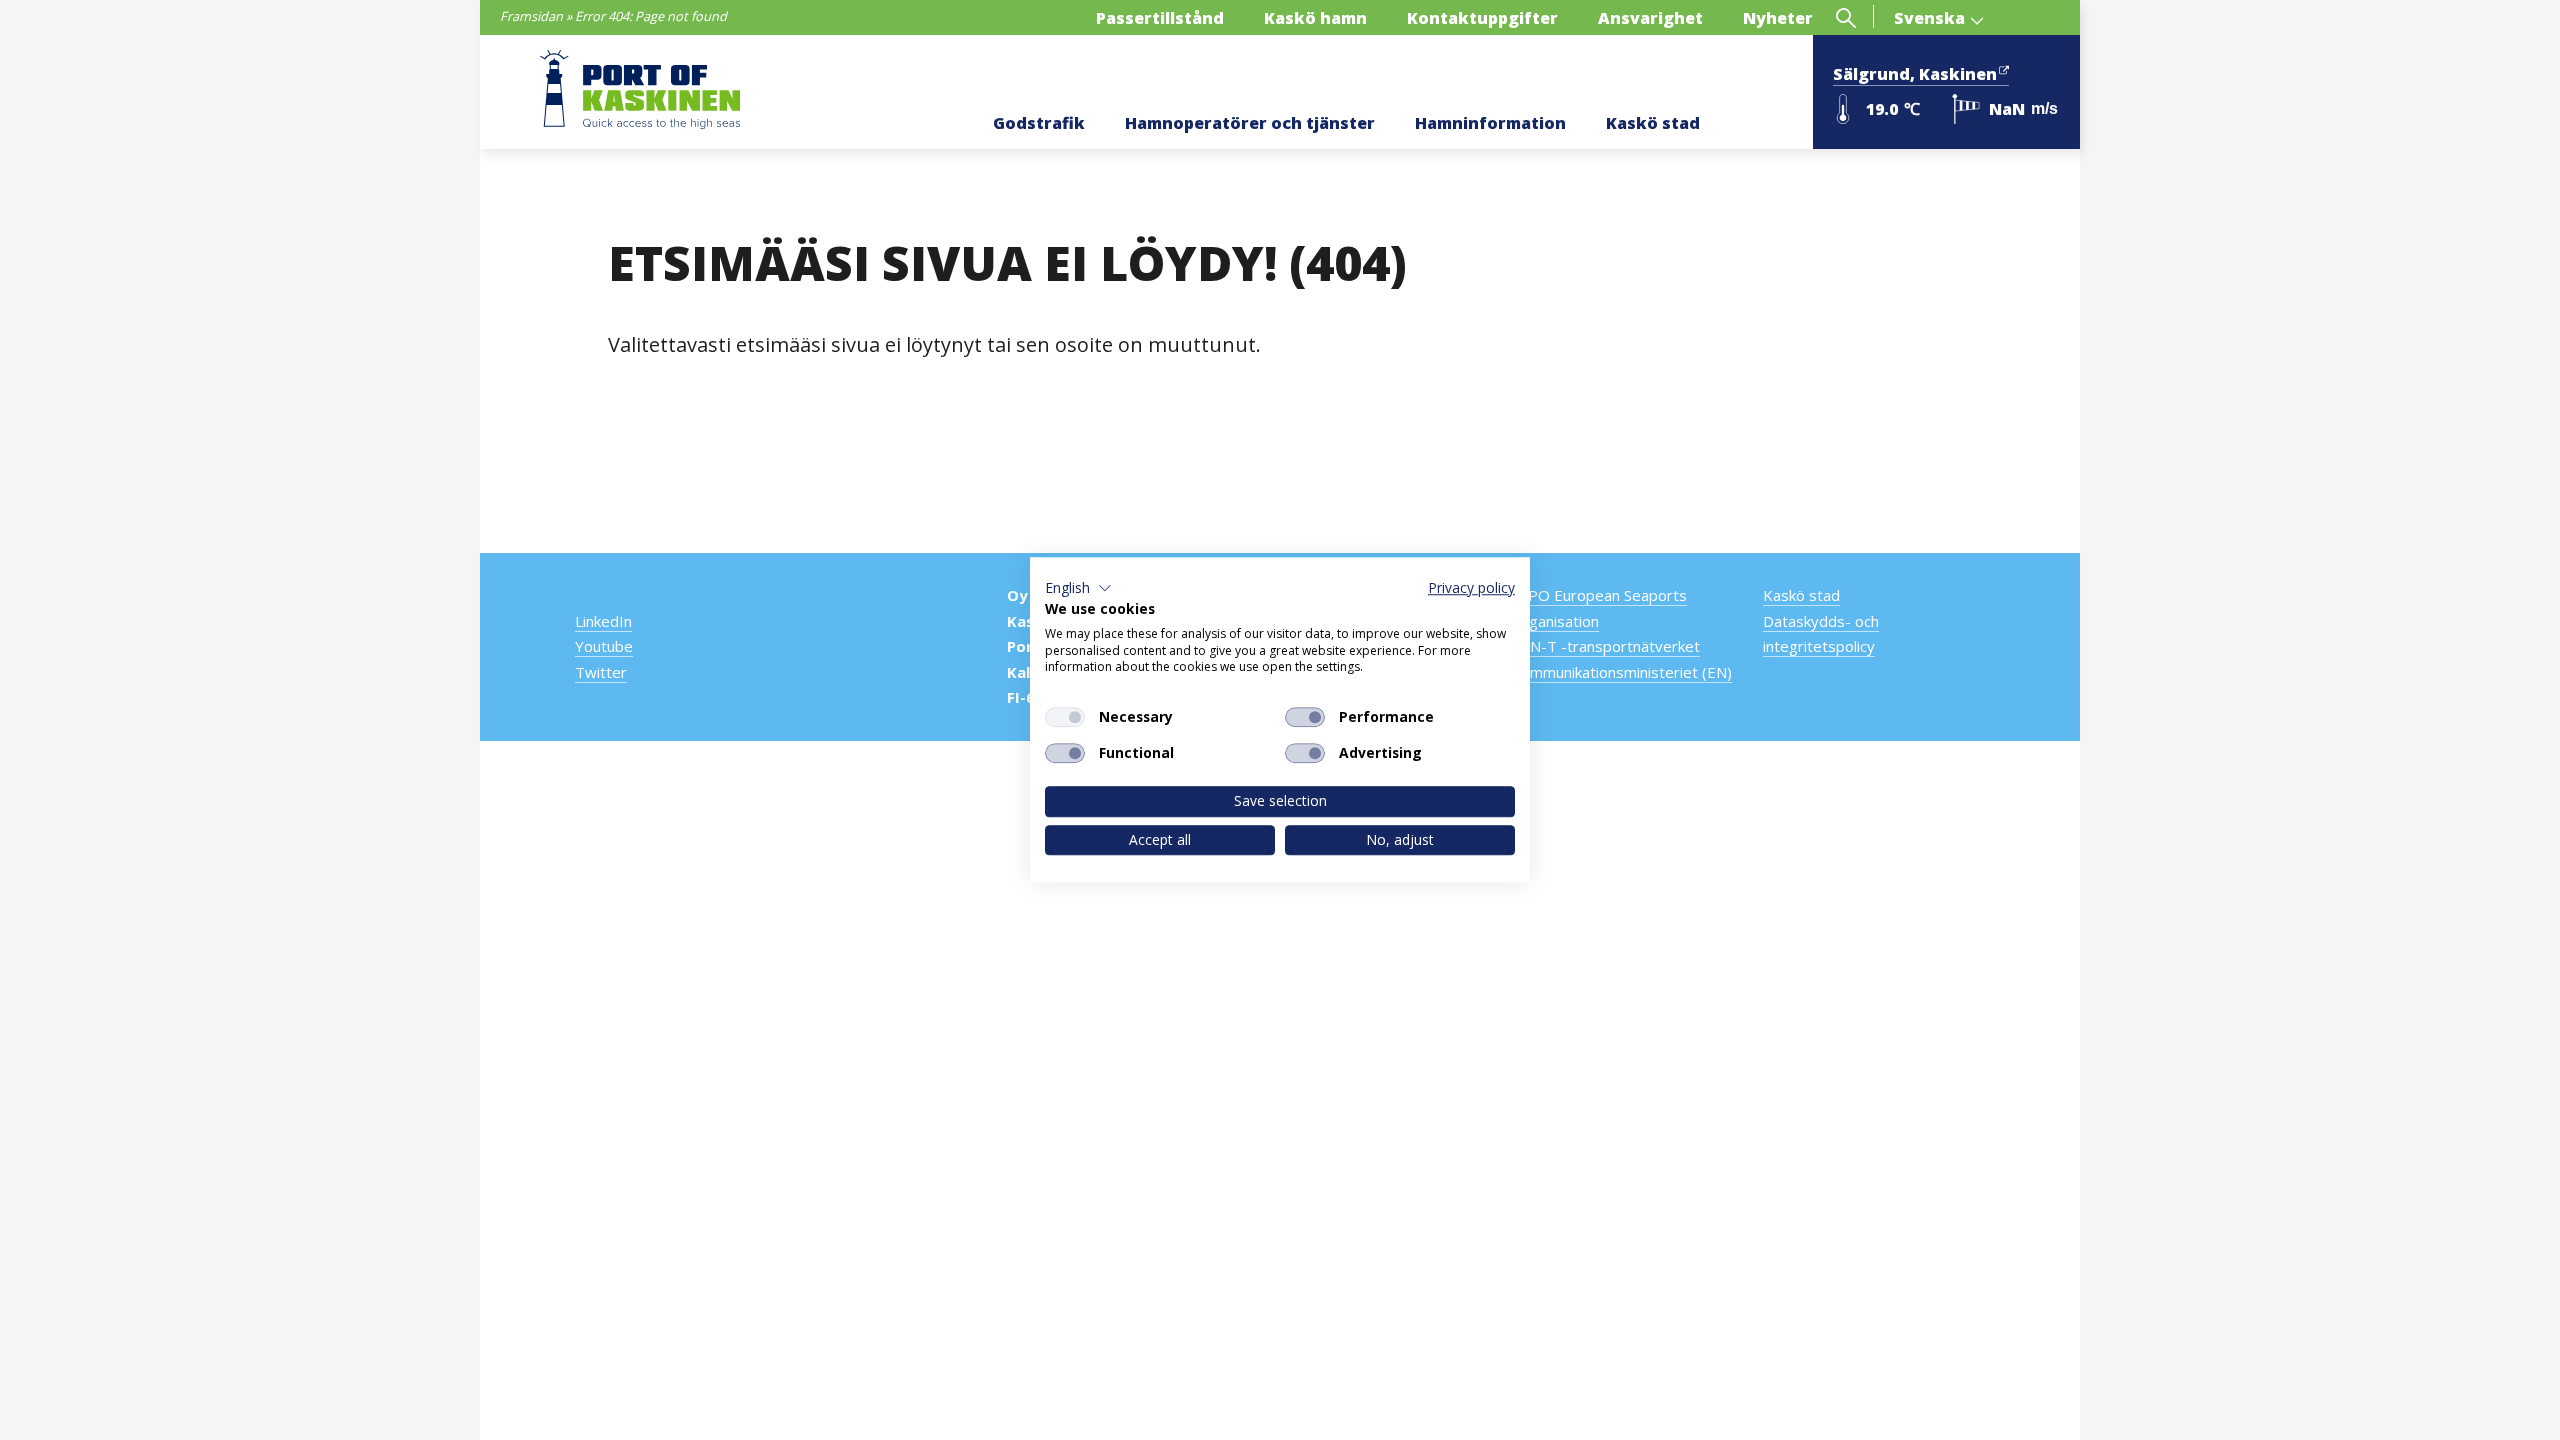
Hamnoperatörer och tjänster (1250, 123)
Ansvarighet (1650, 18)
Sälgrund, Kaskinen (1915, 74)
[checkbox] (1065, 717)
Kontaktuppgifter (1482, 18)
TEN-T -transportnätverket (1605, 646)
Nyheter (1778, 18)
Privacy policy (1471, 587)
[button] (1078, 588)
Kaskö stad (1653, 123)
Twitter (601, 672)
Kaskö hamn (1315, 18)
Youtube (604, 646)
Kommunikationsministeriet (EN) (1621, 672)
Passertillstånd (1160, 18)
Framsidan (531, 16)
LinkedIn (603, 621)
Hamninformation (1490, 123)
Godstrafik (1039, 123)
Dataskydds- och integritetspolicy (1821, 634)
